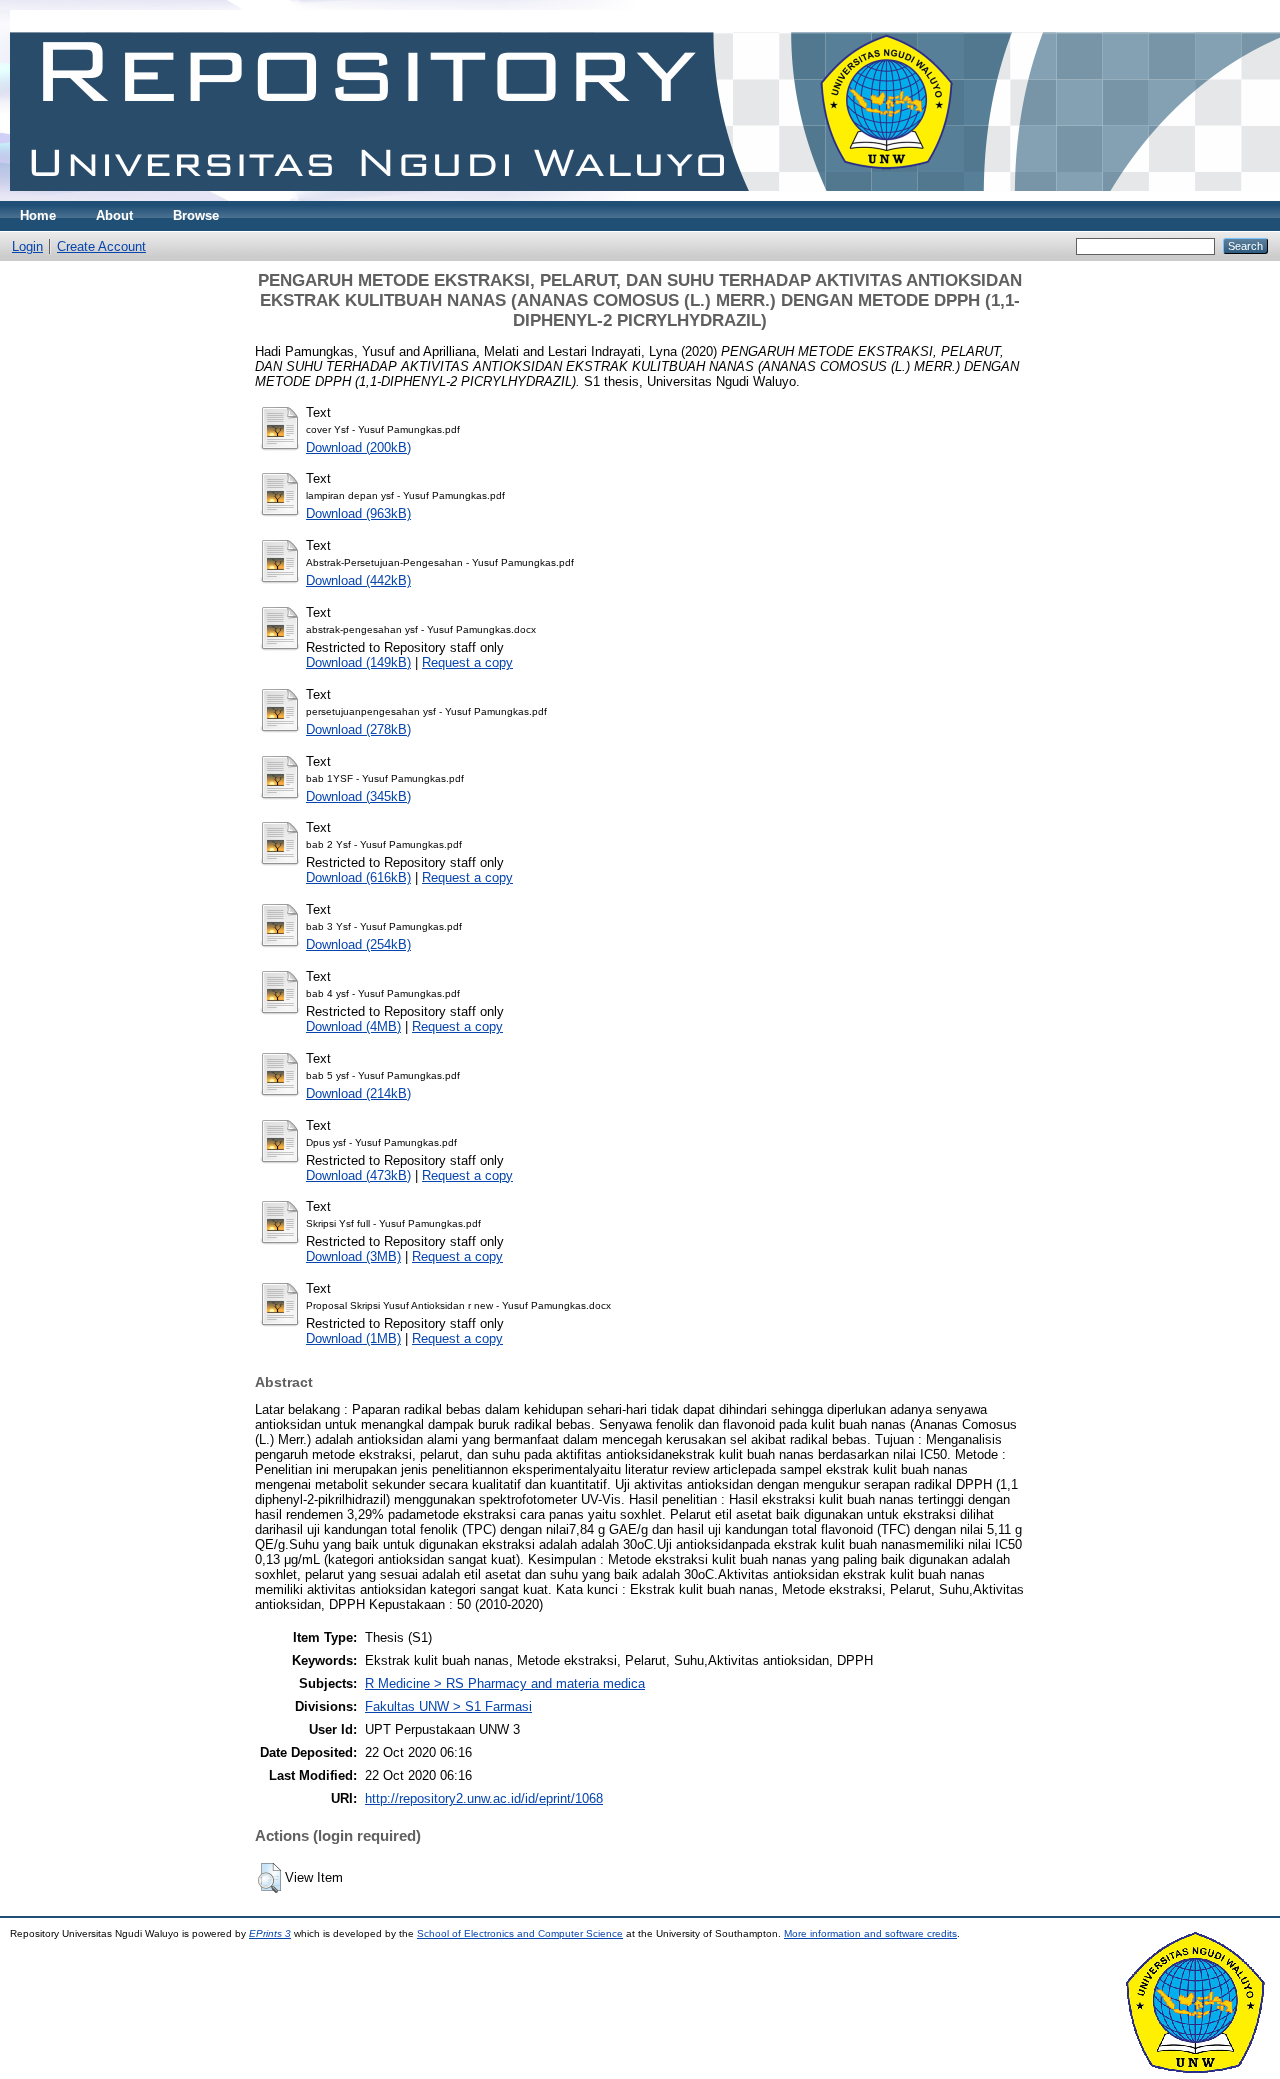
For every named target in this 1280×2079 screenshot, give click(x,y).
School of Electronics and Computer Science (520, 1933)
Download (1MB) (353, 1338)
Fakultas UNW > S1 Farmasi (448, 1706)
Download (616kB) (358, 877)
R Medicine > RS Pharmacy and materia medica (505, 1683)
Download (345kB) (358, 796)
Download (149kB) (358, 662)
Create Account (101, 246)
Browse (196, 215)
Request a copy (467, 662)
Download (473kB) (358, 1175)
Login (27, 246)
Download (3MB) (353, 1256)
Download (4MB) (353, 1026)
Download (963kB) (358, 513)
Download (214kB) (358, 1093)
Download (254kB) (358, 944)
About (114, 215)
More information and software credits (870, 1933)
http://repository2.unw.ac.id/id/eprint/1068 (484, 1798)
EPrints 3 (270, 1933)
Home (38, 215)
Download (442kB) (358, 580)
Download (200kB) (358, 447)
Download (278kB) (358, 729)
